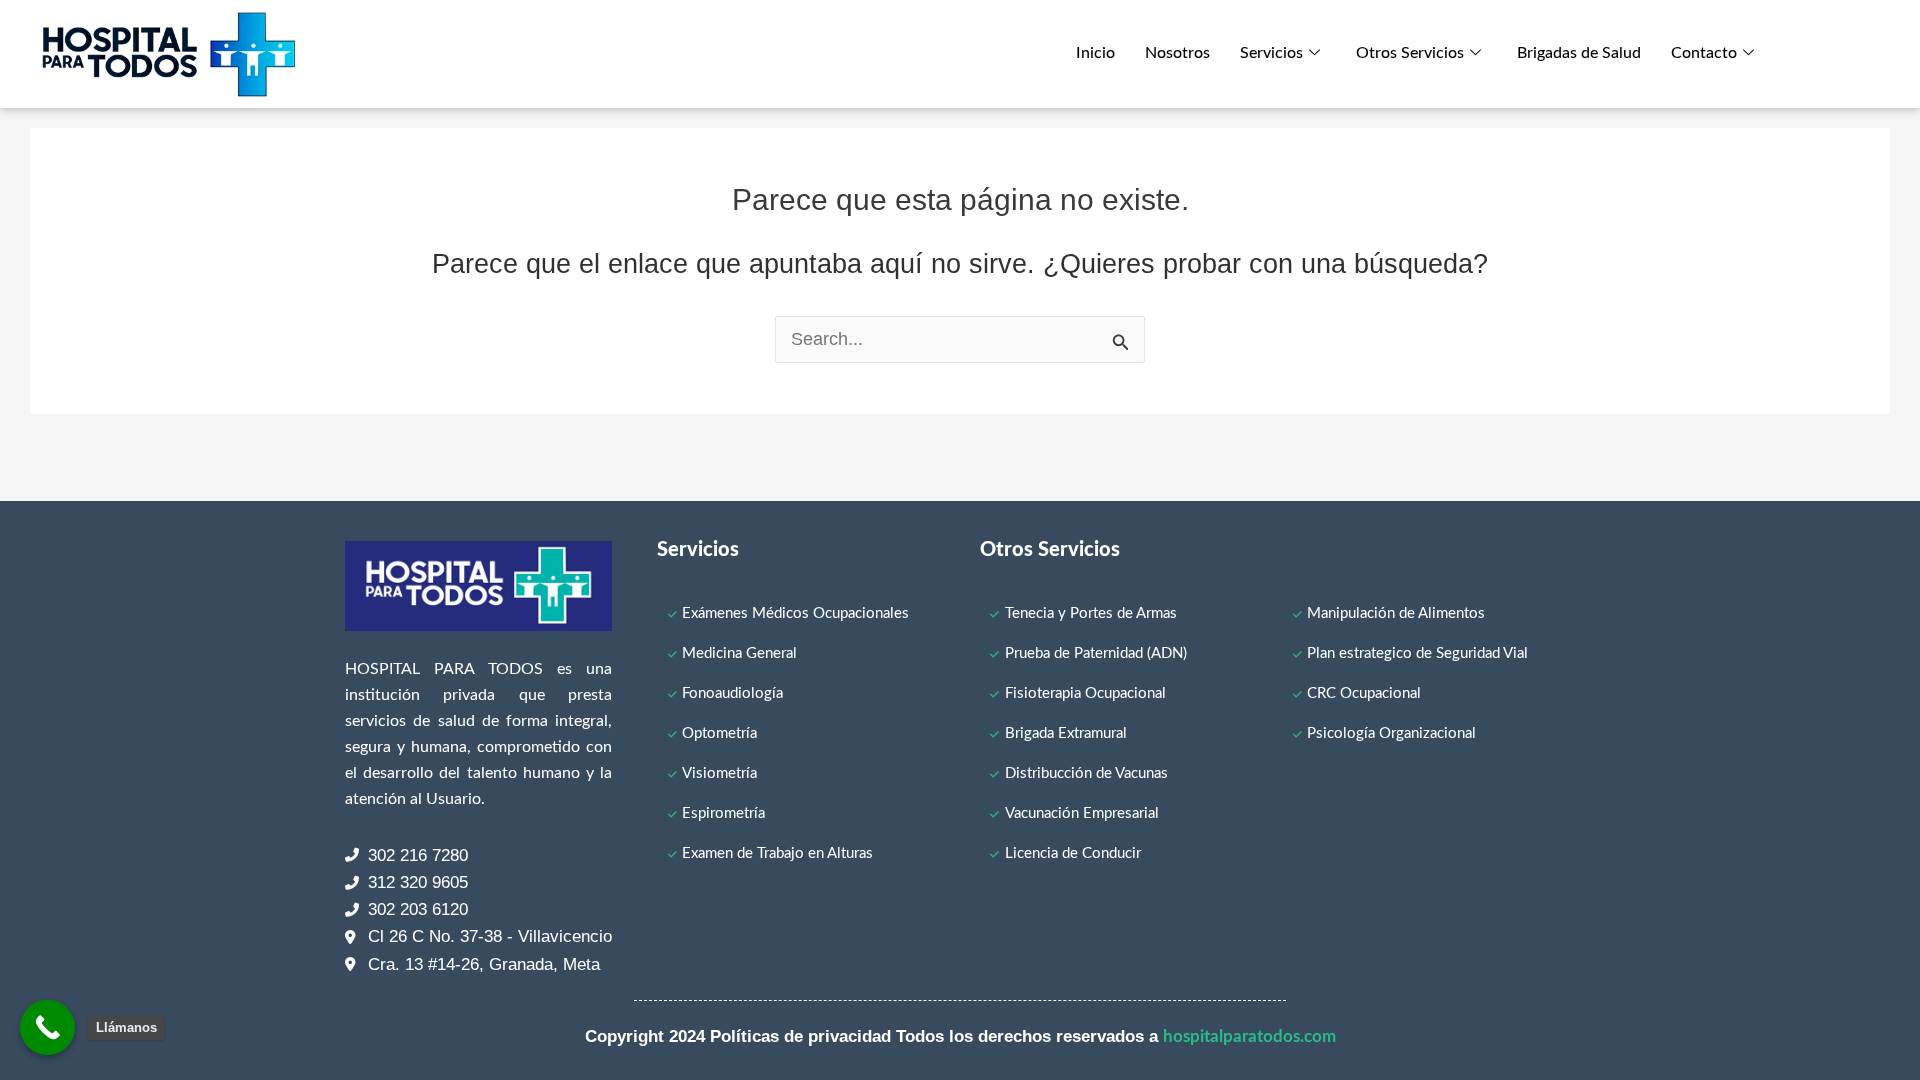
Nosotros (1177, 53)
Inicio (1095, 53)
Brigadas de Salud (1579, 53)
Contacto (1704, 53)
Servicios (1271, 53)
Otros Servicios (1410, 53)
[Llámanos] (47, 1027)
